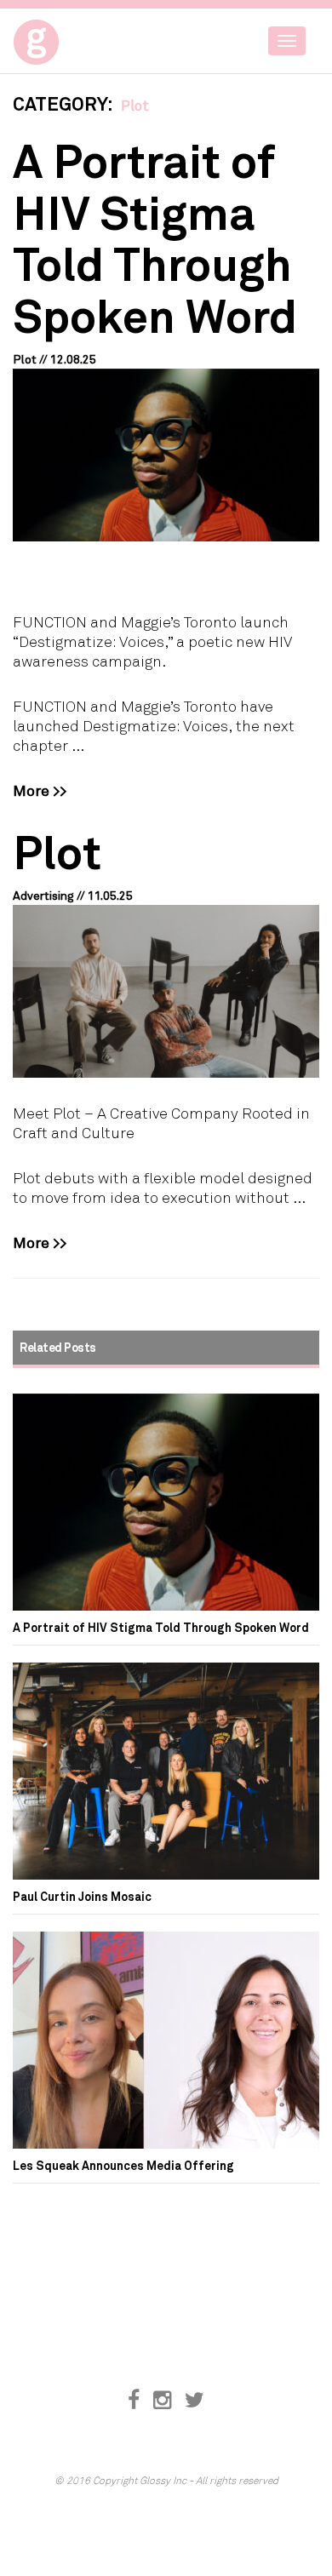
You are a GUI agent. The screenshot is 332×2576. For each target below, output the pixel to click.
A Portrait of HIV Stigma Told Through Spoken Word (155, 237)
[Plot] (166, 991)
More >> (40, 790)
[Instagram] (162, 2400)
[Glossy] (68, 37)
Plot (57, 851)
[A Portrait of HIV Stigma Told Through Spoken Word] (166, 455)
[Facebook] (134, 2400)
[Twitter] (195, 2400)
